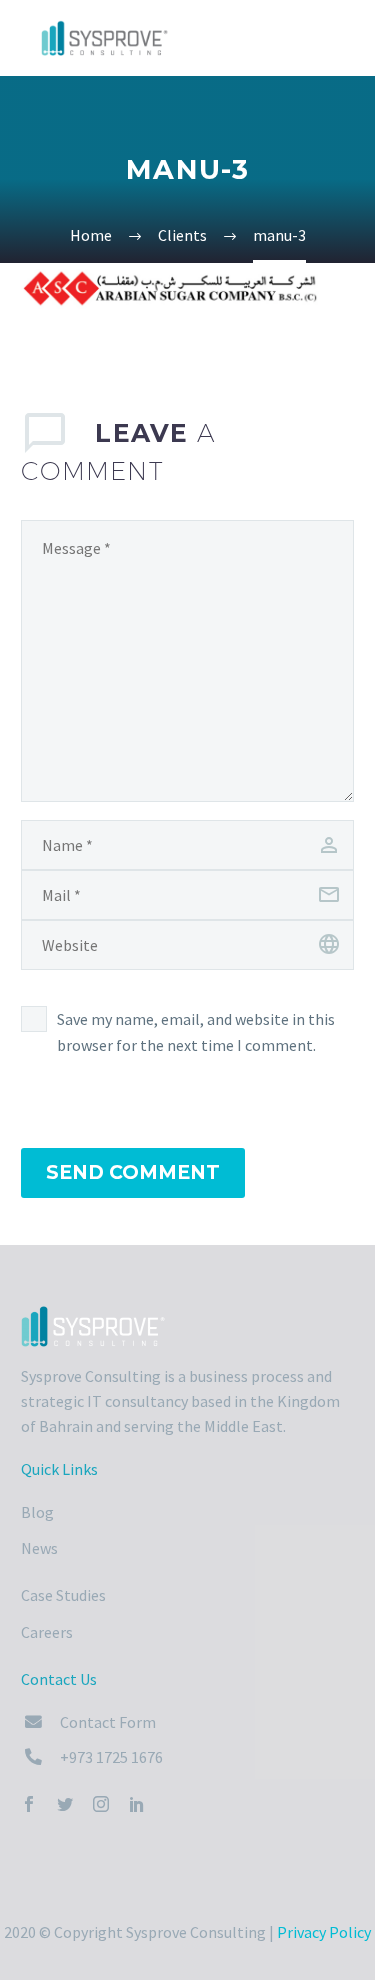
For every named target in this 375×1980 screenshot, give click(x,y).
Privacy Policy (324, 1932)
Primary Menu (336, 40)
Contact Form (108, 1722)
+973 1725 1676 (111, 1757)
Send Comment (133, 1172)
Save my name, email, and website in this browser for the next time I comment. (196, 1032)
